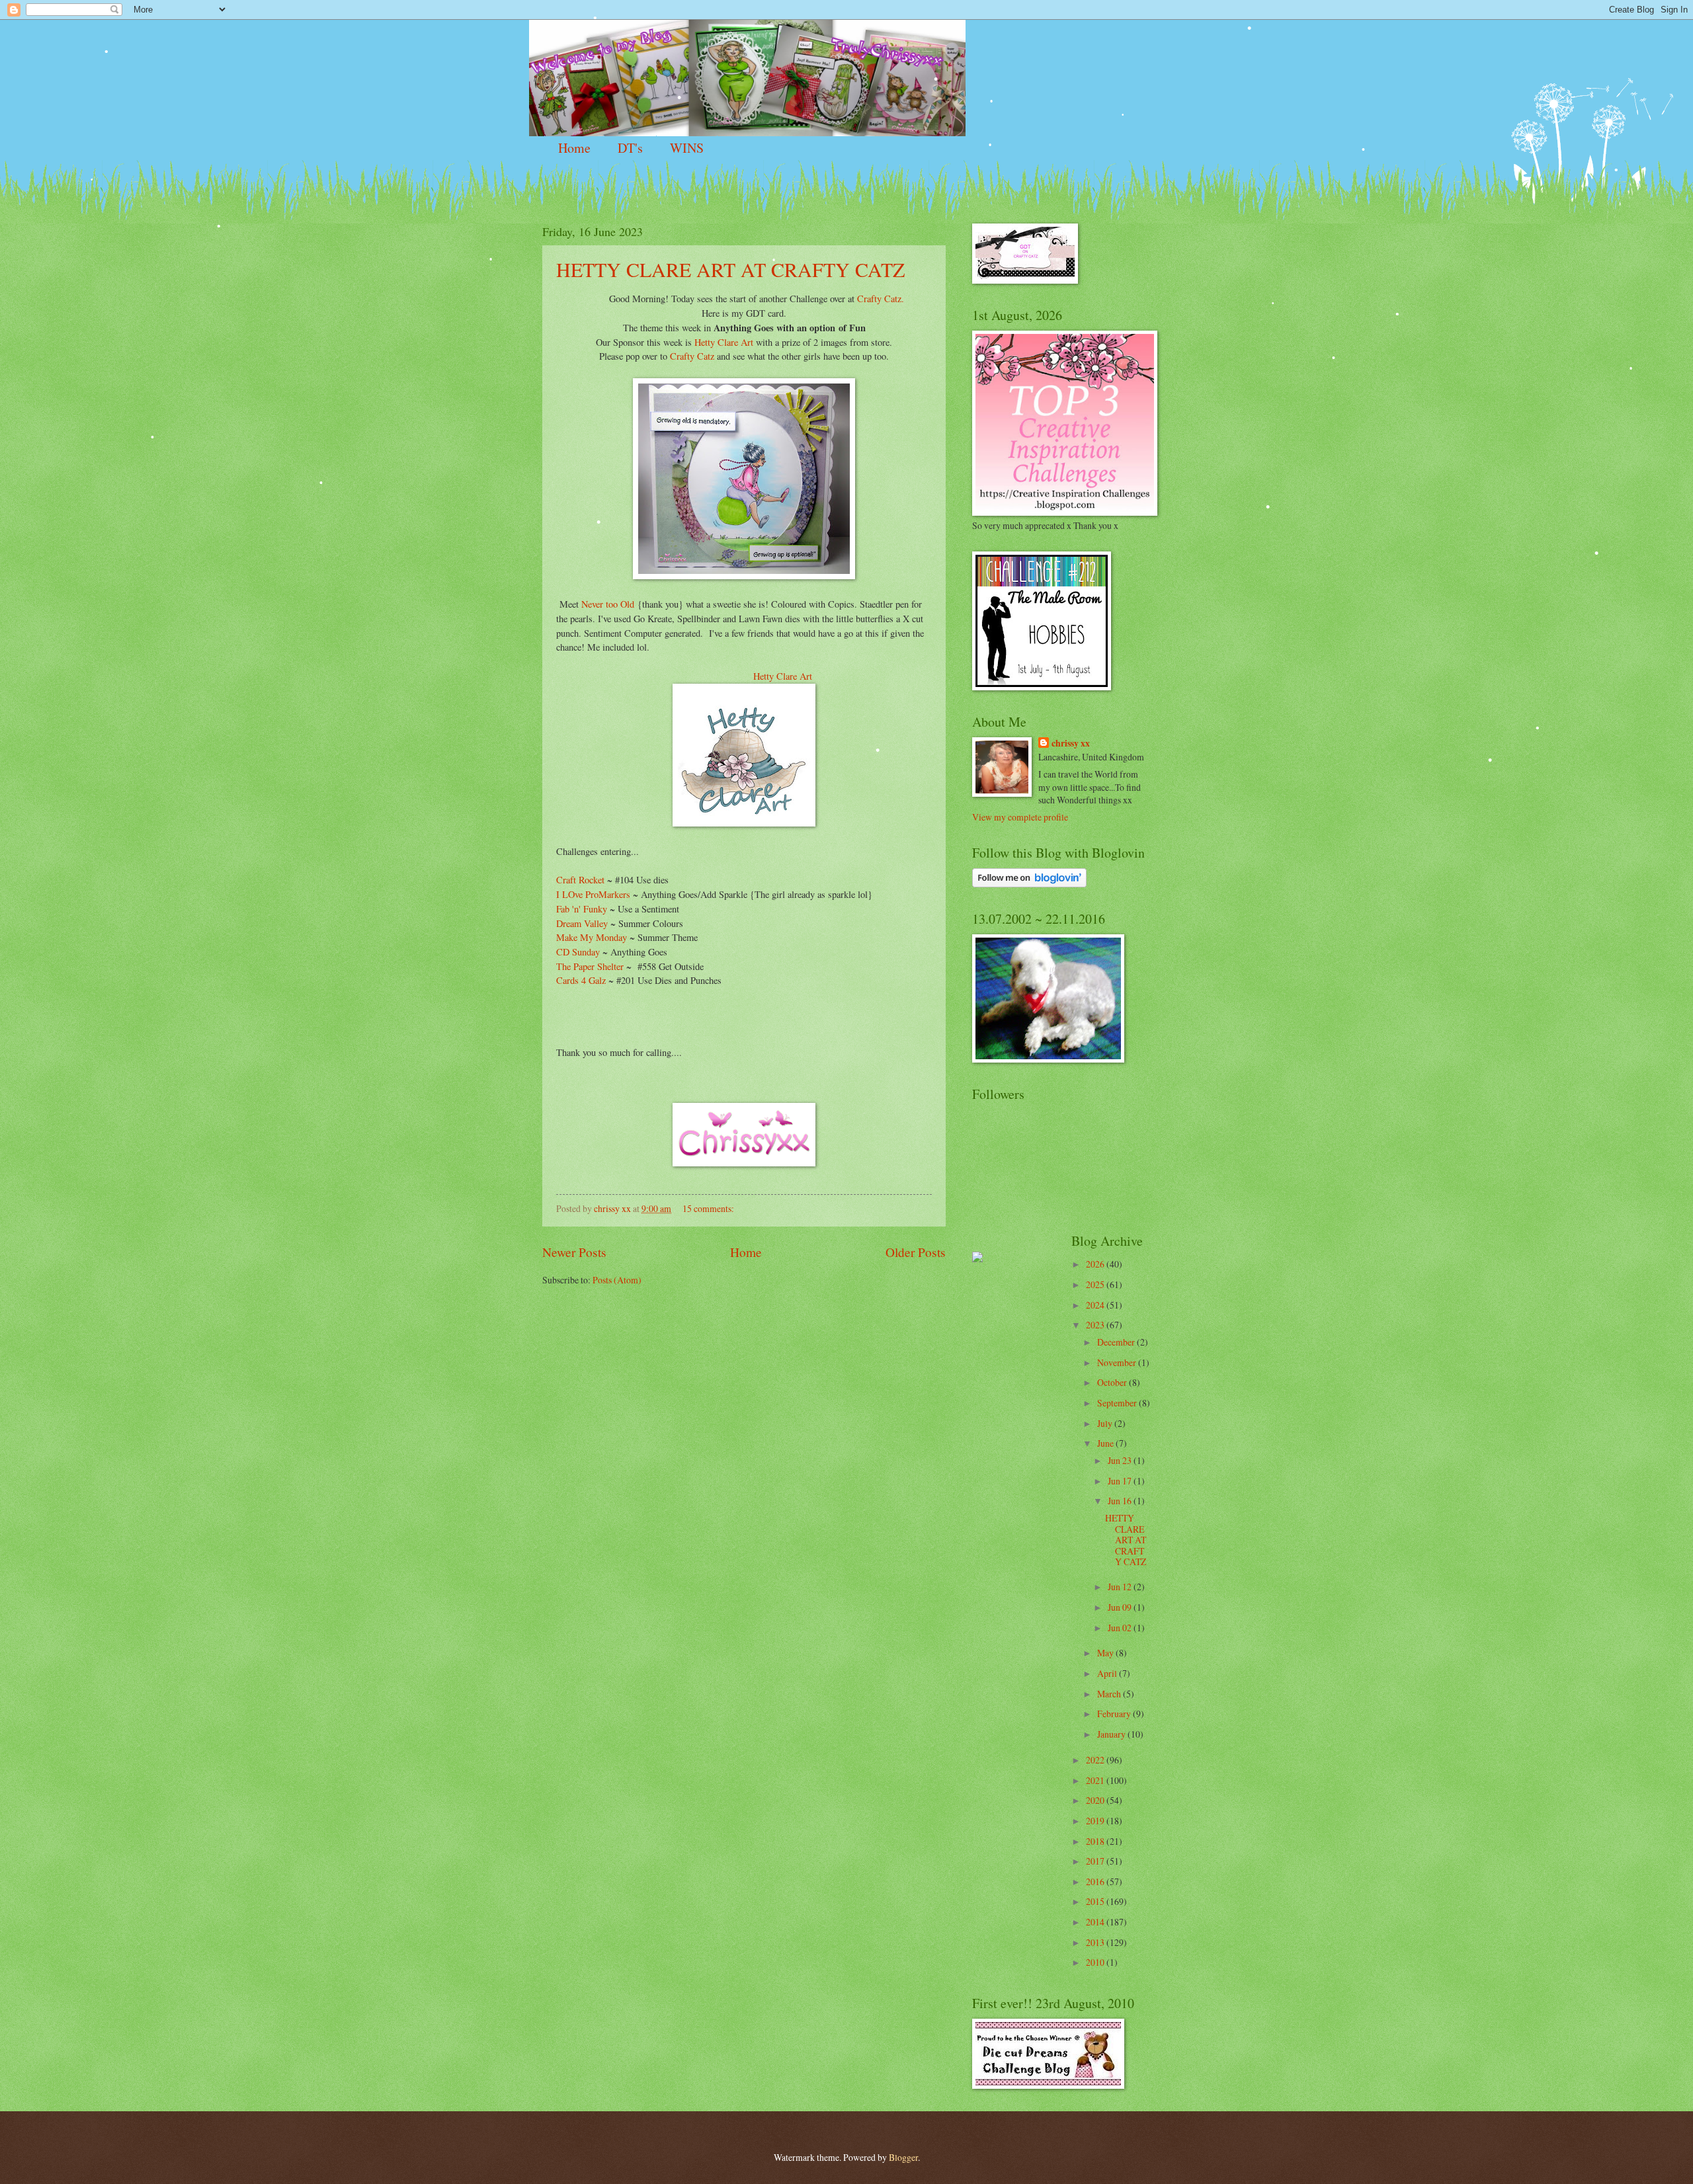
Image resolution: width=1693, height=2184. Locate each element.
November (1118, 1362)
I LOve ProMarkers (593, 894)
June (1106, 1443)
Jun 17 (1121, 1481)
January (1112, 1734)
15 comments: (709, 1208)
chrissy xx (1071, 744)
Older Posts (916, 1252)
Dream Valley (582, 923)
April (1108, 1673)
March (1110, 1694)
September (1118, 1403)
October (1113, 1382)
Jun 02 (1121, 1628)
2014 (1096, 1922)
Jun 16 (1121, 1501)
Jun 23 (1121, 1460)
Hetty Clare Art (723, 342)
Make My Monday (593, 937)
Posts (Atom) (617, 1280)
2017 (1096, 1861)
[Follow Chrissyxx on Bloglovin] (1029, 884)
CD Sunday (578, 952)
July (1106, 1423)
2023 (1096, 1325)
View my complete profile (1020, 817)
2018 (1096, 1841)
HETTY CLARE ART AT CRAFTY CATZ (730, 269)
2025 (1096, 1284)
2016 (1096, 1881)
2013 (1096, 1942)
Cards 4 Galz (581, 980)
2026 (1096, 1264)
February (1115, 1714)
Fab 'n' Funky (582, 909)
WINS (687, 148)
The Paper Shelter (590, 966)
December (1117, 1342)
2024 (1096, 1305)
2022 (1096, 1760)
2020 (1096, 1800)
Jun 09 (1121, 1607)
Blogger (903, 2157)
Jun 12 (1121, 1587)
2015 (1096, 1901)
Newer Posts (574, 1252)
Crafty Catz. (881, 299)
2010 (1096, 1962)
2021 (1096, 1780)
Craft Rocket (580, 880)
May (1106, 1653)
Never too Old (608, 604)
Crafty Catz (691, 356)
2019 (1096, 1821)
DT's (630, 148)
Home (574, 148)
